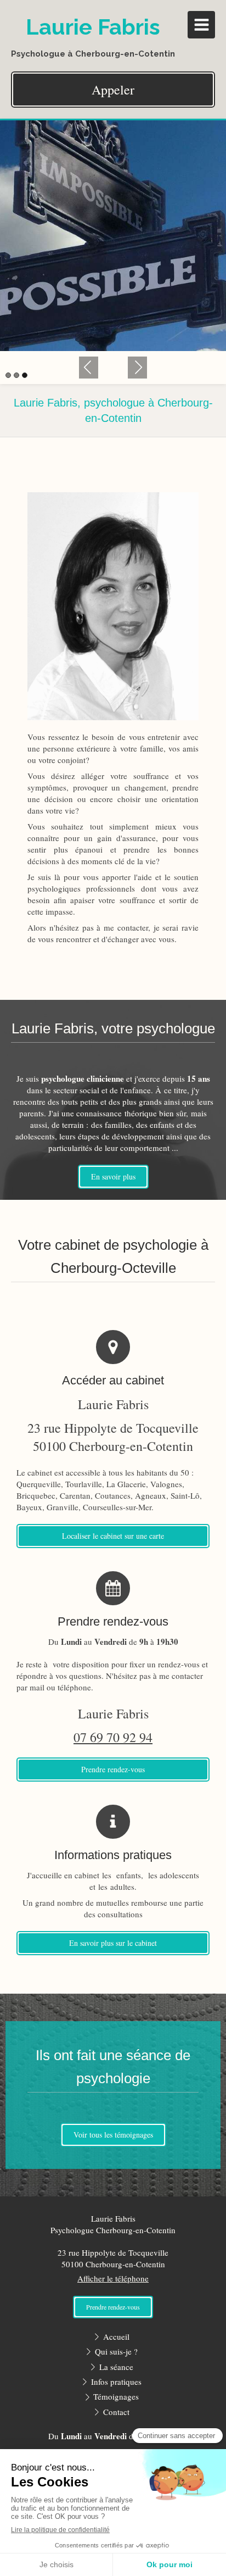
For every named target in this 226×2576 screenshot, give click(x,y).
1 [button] (8, 375)
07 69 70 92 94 (113, 1737)
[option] (113, 236)
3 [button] (25, 375)
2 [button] (16, 375)
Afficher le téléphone (113, 2278)
